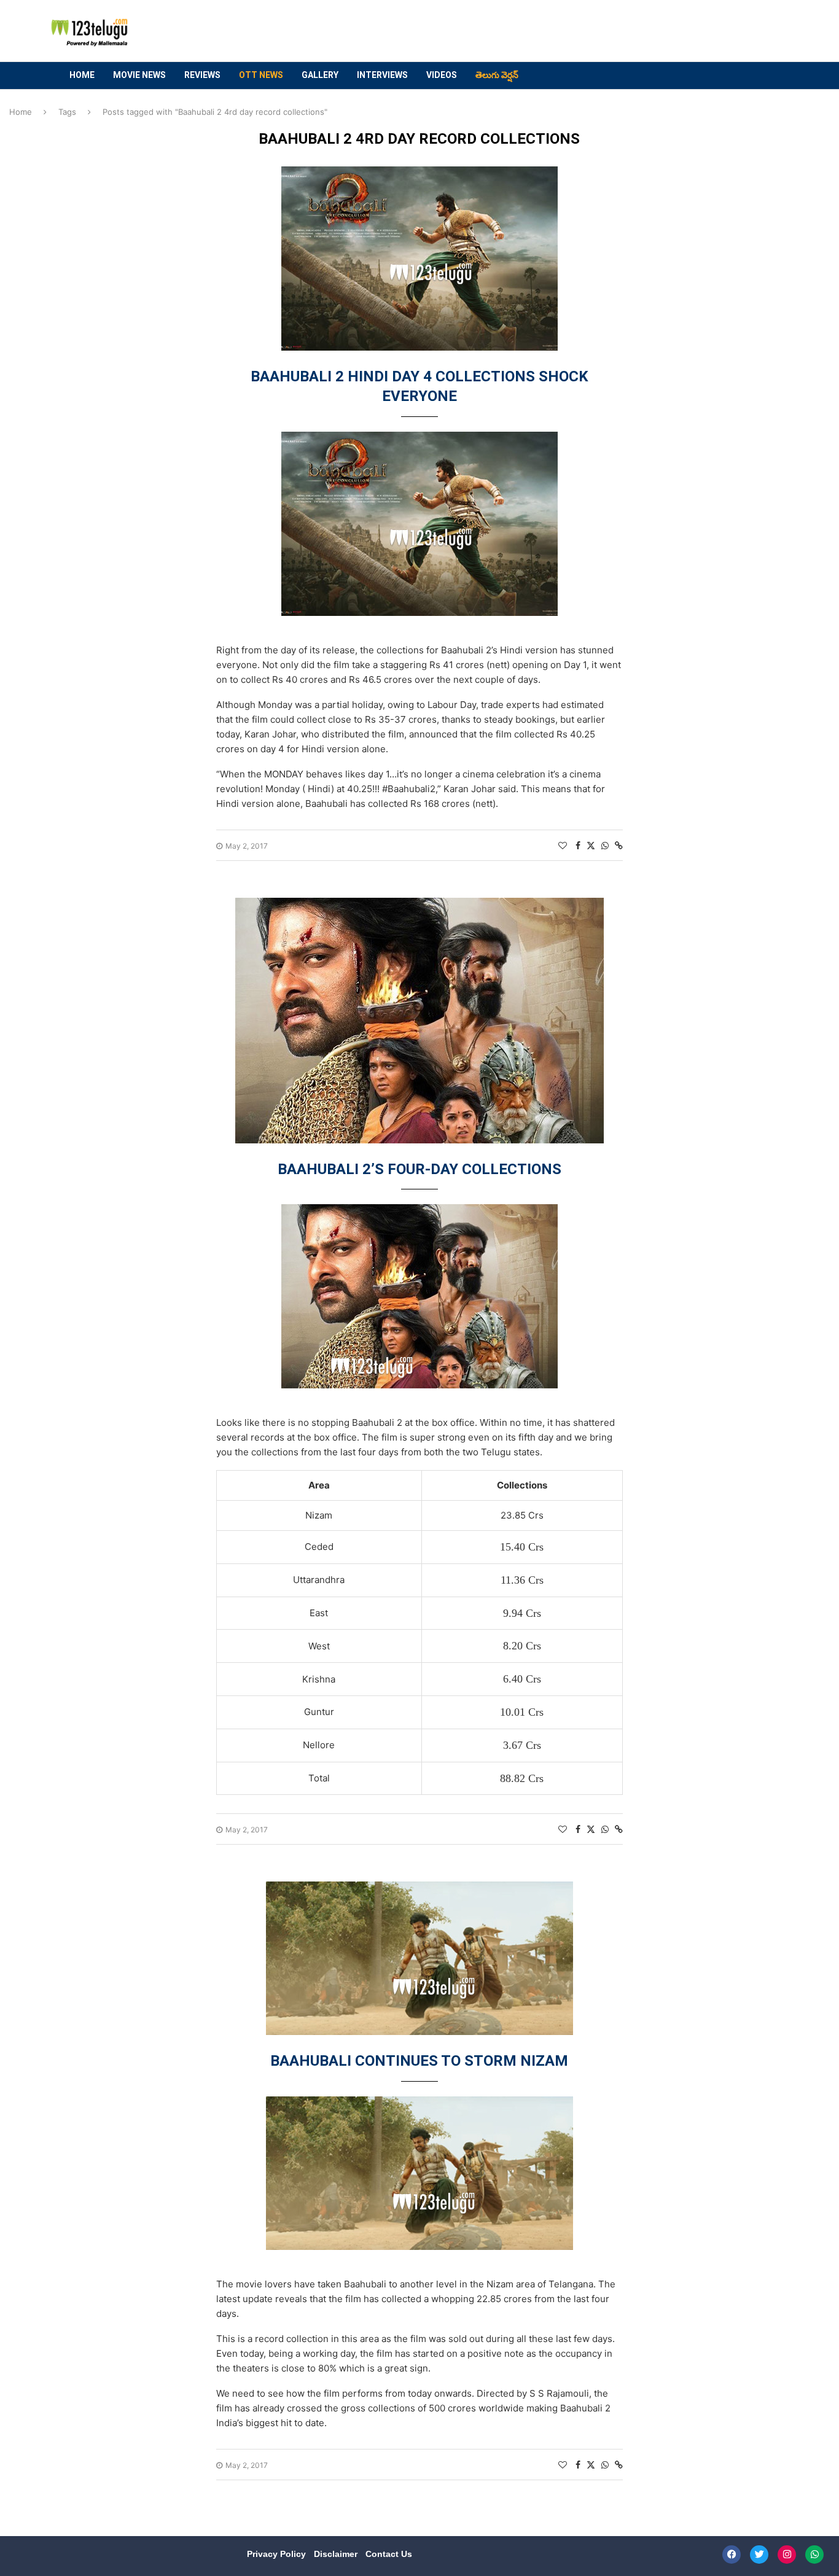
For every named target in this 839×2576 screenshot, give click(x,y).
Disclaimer (337, 2554)
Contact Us (389, 2554)
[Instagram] (787, 2555)
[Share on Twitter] (591, 845)
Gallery (320, 75)
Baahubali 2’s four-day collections (419, 1169)
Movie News (139, 75)
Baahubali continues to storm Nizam (419, 2061)
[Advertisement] (555, 31)
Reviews (202, 75)
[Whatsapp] (814, 2555)
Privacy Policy (278, 2554)
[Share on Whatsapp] (605, 845)
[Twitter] (759, 2555)
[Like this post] (563, 845)
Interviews (382, 75)
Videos (442, 75)
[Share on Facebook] (578, 845)
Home (82, 75)
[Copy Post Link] (619, 845)
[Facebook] (732, 2555)
